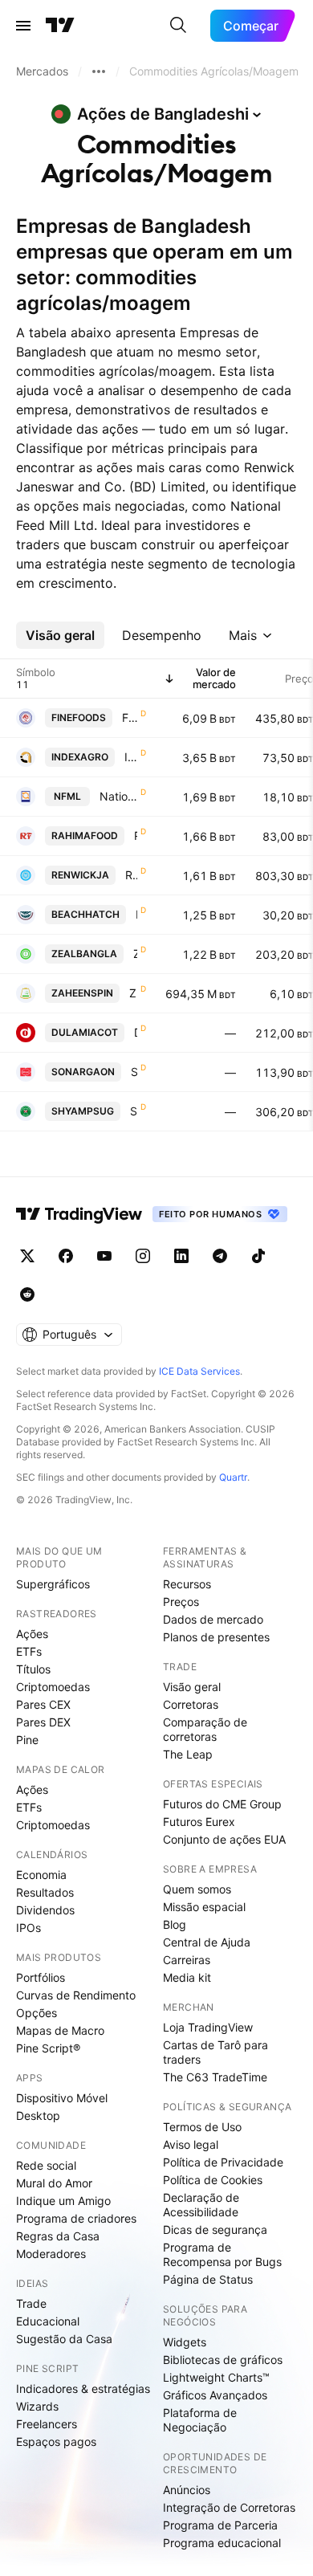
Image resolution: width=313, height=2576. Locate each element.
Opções (37, 2013)
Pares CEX (43, 1704)
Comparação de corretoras (205, 1729)
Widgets (185, 2342)
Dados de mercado (213, 1619)
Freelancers (47, 2424)
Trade (31, 2303)
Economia (41, 1875)
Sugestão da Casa (64, 2339)
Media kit (187, 1977)
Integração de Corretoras (229, 2507)
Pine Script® (48, 2048)
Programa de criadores (76, 2218)
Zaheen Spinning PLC (133, 993)
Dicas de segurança (215, 2230)
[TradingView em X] (27, 1256)
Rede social (46, 2165)
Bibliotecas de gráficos (223, 2360)
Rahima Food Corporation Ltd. (136, 836)
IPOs (28, 1928)
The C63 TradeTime (215, 2077)
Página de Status (208, 2279)
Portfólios (41, 1977)
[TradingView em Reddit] (27, 1294)
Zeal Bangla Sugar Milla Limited (135, 954)
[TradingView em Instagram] (143, 1256)
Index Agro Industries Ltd (131, 757)
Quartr (233, 1477)
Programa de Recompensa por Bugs (222, 2254)
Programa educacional (222, 2543)
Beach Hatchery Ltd (136, 914)
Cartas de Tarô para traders (215, 2052)
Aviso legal (191, 2144)
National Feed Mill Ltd (118, 796)
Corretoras (191, 1704)
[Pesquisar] (178, 26)
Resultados (45, 1892)
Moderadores (51, 2254)
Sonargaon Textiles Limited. (134, 1072)
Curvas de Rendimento (76, 1995)
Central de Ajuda (207, 1942)
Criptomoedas (53, 1687)
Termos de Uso (202, 2127)
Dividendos (45, 1910)
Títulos (33, 1669)
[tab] (60, 635)
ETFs (29, 1651)
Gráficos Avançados (215, 2395)
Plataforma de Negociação (200, 2420)
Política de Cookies (213, 2180)
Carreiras (187, 1960)
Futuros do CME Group (222, 1804)
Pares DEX (43, 1722)
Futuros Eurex (199, 1822)
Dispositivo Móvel (62, 2098)
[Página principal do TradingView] (60, 26)
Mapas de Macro (60, 2030)
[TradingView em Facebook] (66, 1256)
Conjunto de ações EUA (224, 1839)
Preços (181, 1602)
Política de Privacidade (223, 2162)
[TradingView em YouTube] (104, 1256)
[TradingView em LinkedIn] (181, 1256)
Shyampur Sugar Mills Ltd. (134, 1111)
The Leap (188, 1754)
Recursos (187, 1584)
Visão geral (192, 1687)
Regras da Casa (58, 2236)
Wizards (37, 2406)
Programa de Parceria (220, 2525)
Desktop (38, 2115)
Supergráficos (53, 1584)
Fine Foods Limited (130, 717)
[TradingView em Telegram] (220, 1256)
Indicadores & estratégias (83, 2389)
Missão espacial (204, 1907)
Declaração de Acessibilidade (201, 2205)
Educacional (48, 2321)
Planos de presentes (216, 1637)
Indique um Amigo (63, 2201)
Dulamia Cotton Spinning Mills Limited (136, 1032)
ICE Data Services (199, 1371)
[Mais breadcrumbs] (99, 71)
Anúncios (187, 2490)
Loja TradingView (208, 2027)
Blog (175, 1924)
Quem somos (197, 1889)
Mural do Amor (54, 2183)
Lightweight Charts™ (216, 2377)
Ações (32, 1634)
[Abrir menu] (23, 26)
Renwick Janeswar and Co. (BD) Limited (131, 875)
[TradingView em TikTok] (258, 1256)
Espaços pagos (56, 2441)
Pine (27, 1740)
